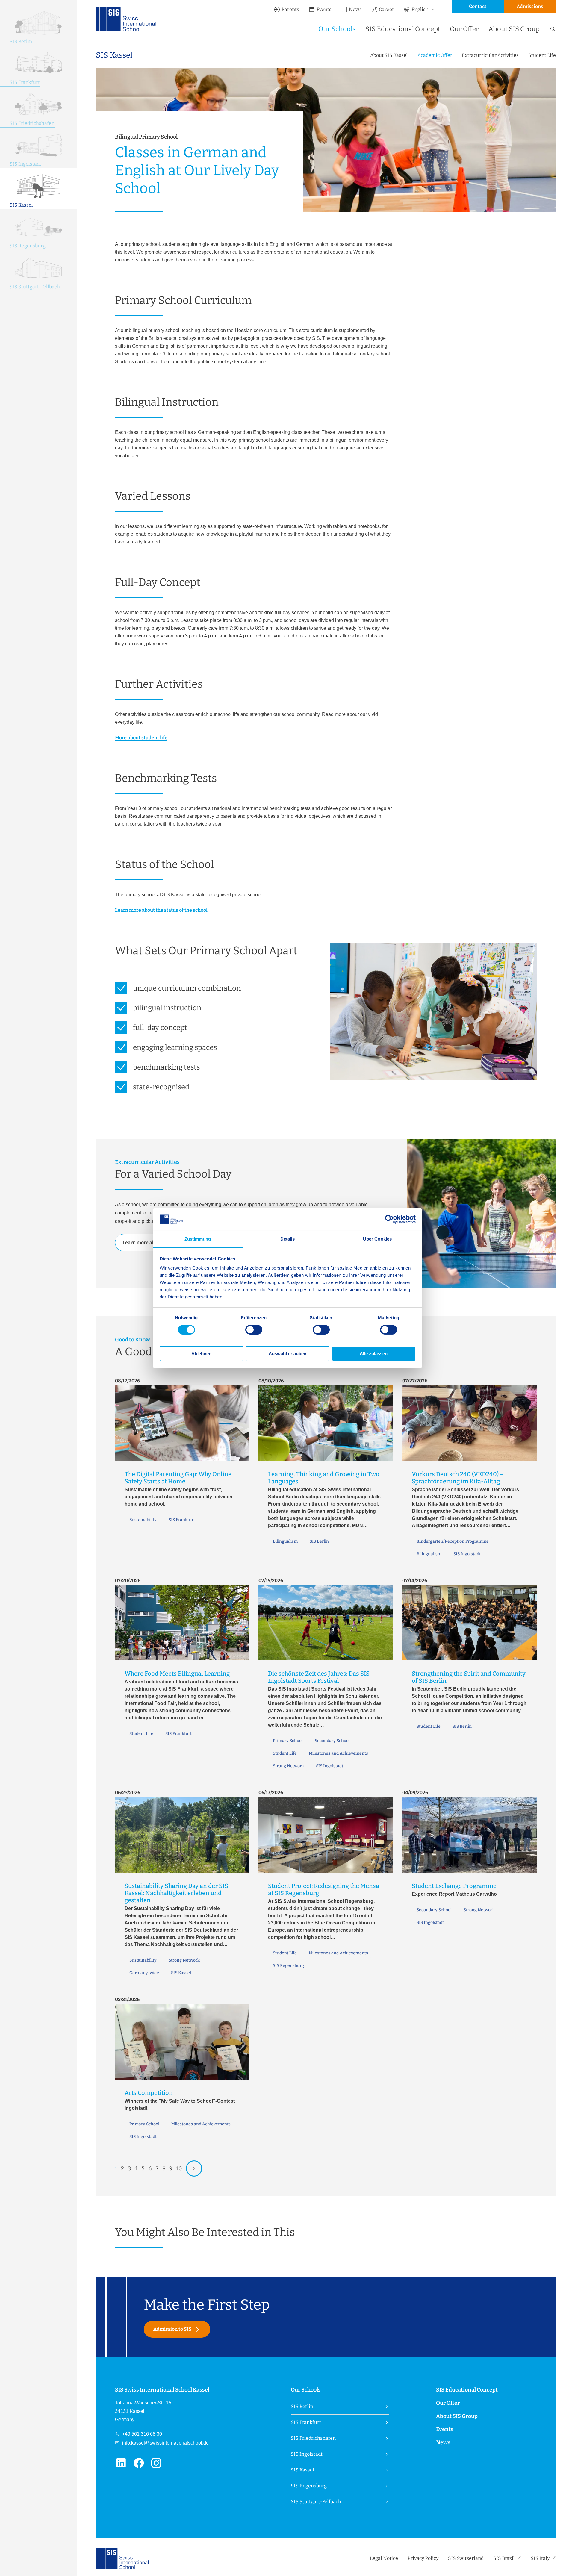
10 (179, 2168)
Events (324, 9)
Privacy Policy (423, 2558)
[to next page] (194, 2168)
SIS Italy (540, 2558)
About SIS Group (514, 29)
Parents (290, 9)
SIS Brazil (504, 2558)
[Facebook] (142, 2466)
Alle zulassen (374, 1354)
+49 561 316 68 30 (142, 2434)
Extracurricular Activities (490, 55)
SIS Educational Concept (403, 29)
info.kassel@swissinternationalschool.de (165, 2443)
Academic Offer (435, 55)
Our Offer (464, 29)
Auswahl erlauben (287, 1354)
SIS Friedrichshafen (313, 2438)
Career (386, 9)
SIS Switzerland (466, 2558)
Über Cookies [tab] (377, 1239)
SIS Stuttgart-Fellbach (316, 2502)
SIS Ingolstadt (307, 2454)
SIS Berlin (302, 2406)
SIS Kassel (114, 55)
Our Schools (337, 29)
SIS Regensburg (309, 2486)
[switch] (254, 1330)
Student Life (542, 55)
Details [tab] (288, 1239)
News (355, 9)
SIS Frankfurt (306, 2422)
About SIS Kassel (389, 55)
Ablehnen (201, 1354)
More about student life (141, 738)
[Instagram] (159, 2466)
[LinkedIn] (124, 2466)
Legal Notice (384, 2558)
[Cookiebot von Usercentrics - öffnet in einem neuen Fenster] (389, 1219)
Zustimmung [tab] (198, 1239)
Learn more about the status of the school (161, 910)
